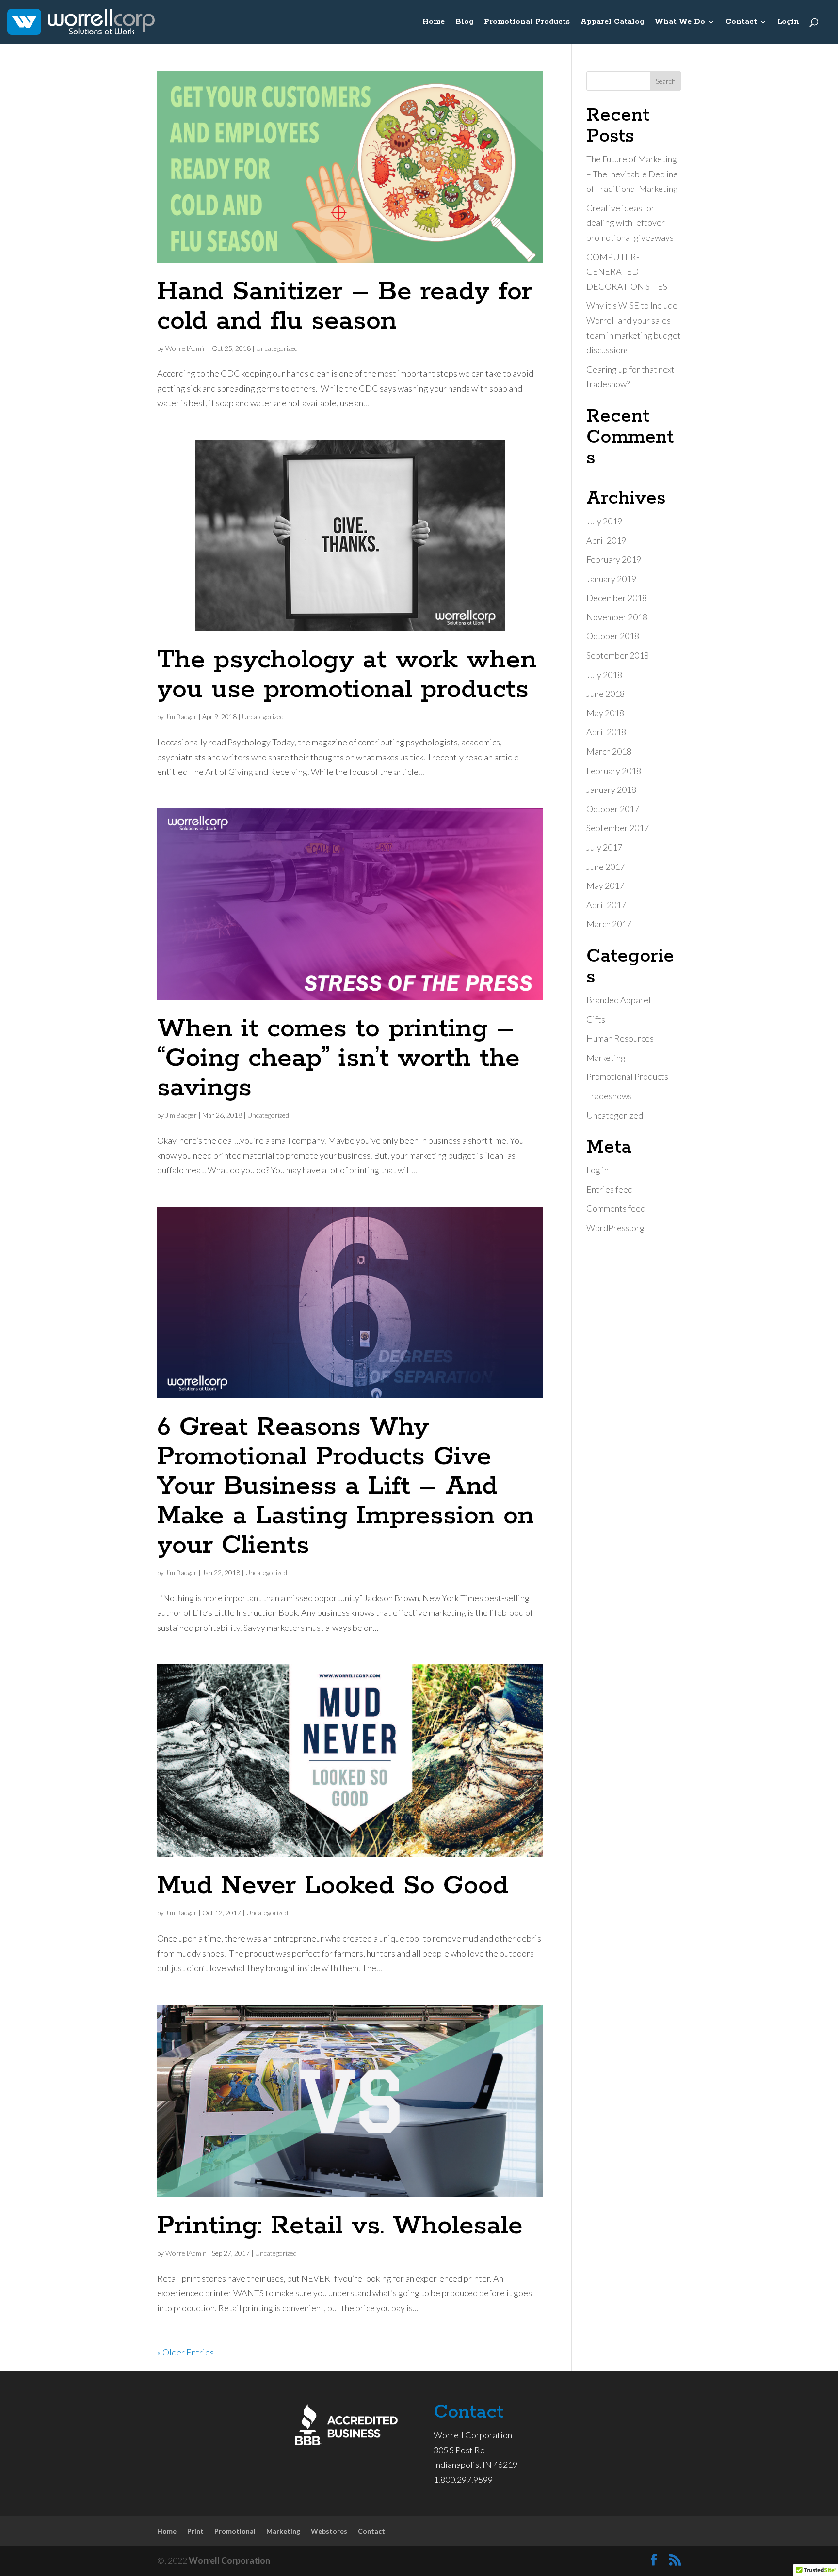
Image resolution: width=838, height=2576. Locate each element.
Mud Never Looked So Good (333, 1886)
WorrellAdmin (186, 348)
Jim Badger (181, 717)
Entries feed (610, 1189)
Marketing (606, 1058)
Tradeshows (609, 1096)
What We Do (680, 22)
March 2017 (609, 924)
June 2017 (605, 867)
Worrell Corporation (229, 2560)
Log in (597, 1170)
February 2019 (614, 559)
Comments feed (616, 1208)
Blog (464, 22)
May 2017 (605, 885)
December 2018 (617, 598)
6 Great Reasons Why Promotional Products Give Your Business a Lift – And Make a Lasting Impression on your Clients (346, 1486)
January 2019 (611, 579)
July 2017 (604, 847)
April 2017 (606, 905)
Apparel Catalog (612, 22)
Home (434, 22)
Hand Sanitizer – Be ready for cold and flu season (345, 307)
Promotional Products (527, 22)
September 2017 (618, 828)
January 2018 (611, 790)
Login (788, 22)
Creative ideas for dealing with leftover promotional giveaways (630, 223)
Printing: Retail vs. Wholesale (340, 2226)
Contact (741, 22)
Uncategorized (277, 348)
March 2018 (609, 751)
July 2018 (604, 675)
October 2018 (613, 636)
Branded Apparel (619, 1000)
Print (195, 2531)
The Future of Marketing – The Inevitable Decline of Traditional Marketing (632, 174)
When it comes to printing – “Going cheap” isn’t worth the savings (338, 1059)
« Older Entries (185, 2352)
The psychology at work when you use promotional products (347, 675)
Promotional (235, 2531)
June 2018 (605, 694)
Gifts (596, 1019)
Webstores (329, 2531)
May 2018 (605, 713)
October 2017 (613, 809)
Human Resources (620, 1038)
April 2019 (606, 540)
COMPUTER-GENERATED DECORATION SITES (627, 272)
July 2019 (604, 521)
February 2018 (614, 771)
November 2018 (617, 617)
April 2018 (606, 732)
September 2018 (618, 655)
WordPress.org (615, 1228)
